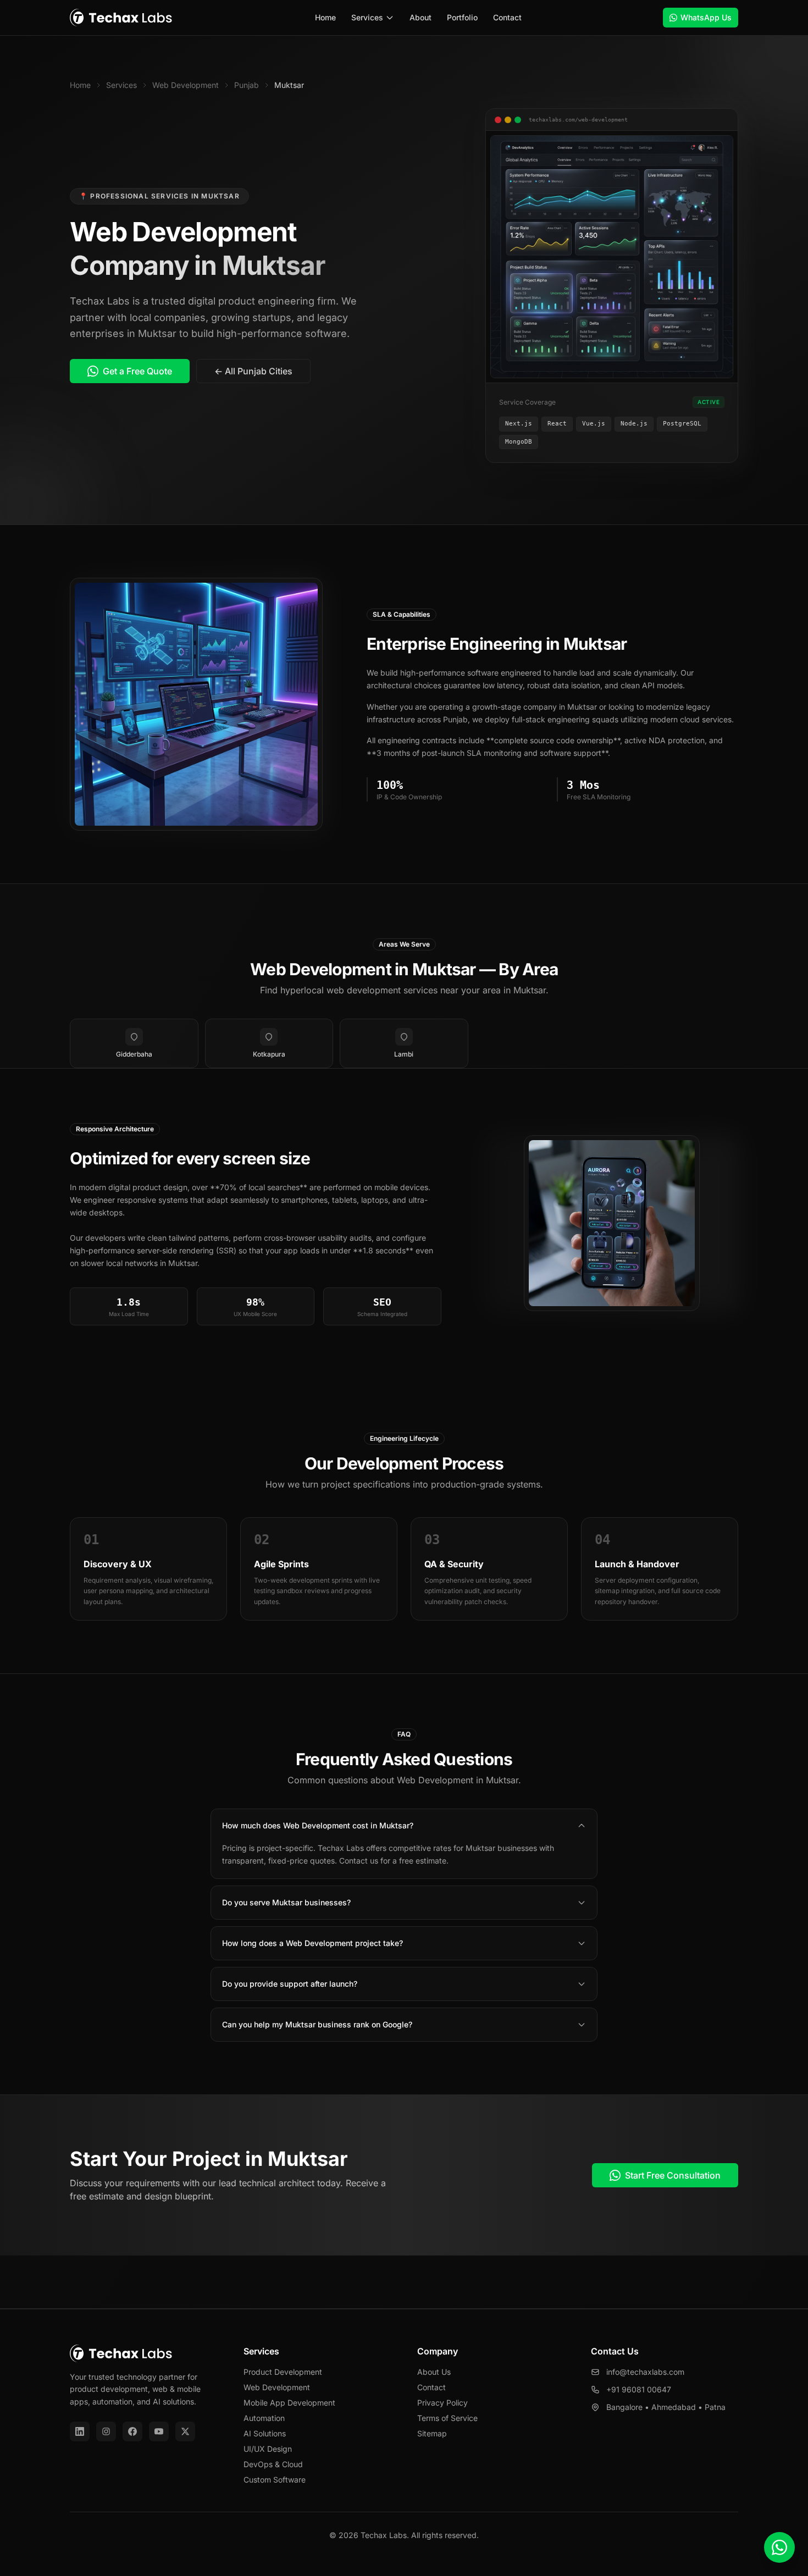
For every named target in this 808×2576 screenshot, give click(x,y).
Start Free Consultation (673, 2175)
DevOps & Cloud (273, 2464)
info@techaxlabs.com (645, 2372)
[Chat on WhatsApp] (779, 2547)
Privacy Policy (442, 2403)
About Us (434, 2372)
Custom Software (275, 2480)
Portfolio (462, 17)
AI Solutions (265, 2433)
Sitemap (432, 2433)
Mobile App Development (289, 2403)
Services (367, 17)
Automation (264, 2418)
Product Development (283, 2372)
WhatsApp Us (706, 17)
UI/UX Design (268, 2449)
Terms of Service (447, 2418)
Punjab (247, 85)
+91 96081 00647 (639, 2389)
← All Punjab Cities (253, 371)
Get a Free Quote (137, 371)
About (420, 17)
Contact (507, 17)
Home (325, 17)
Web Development (186, 85)
